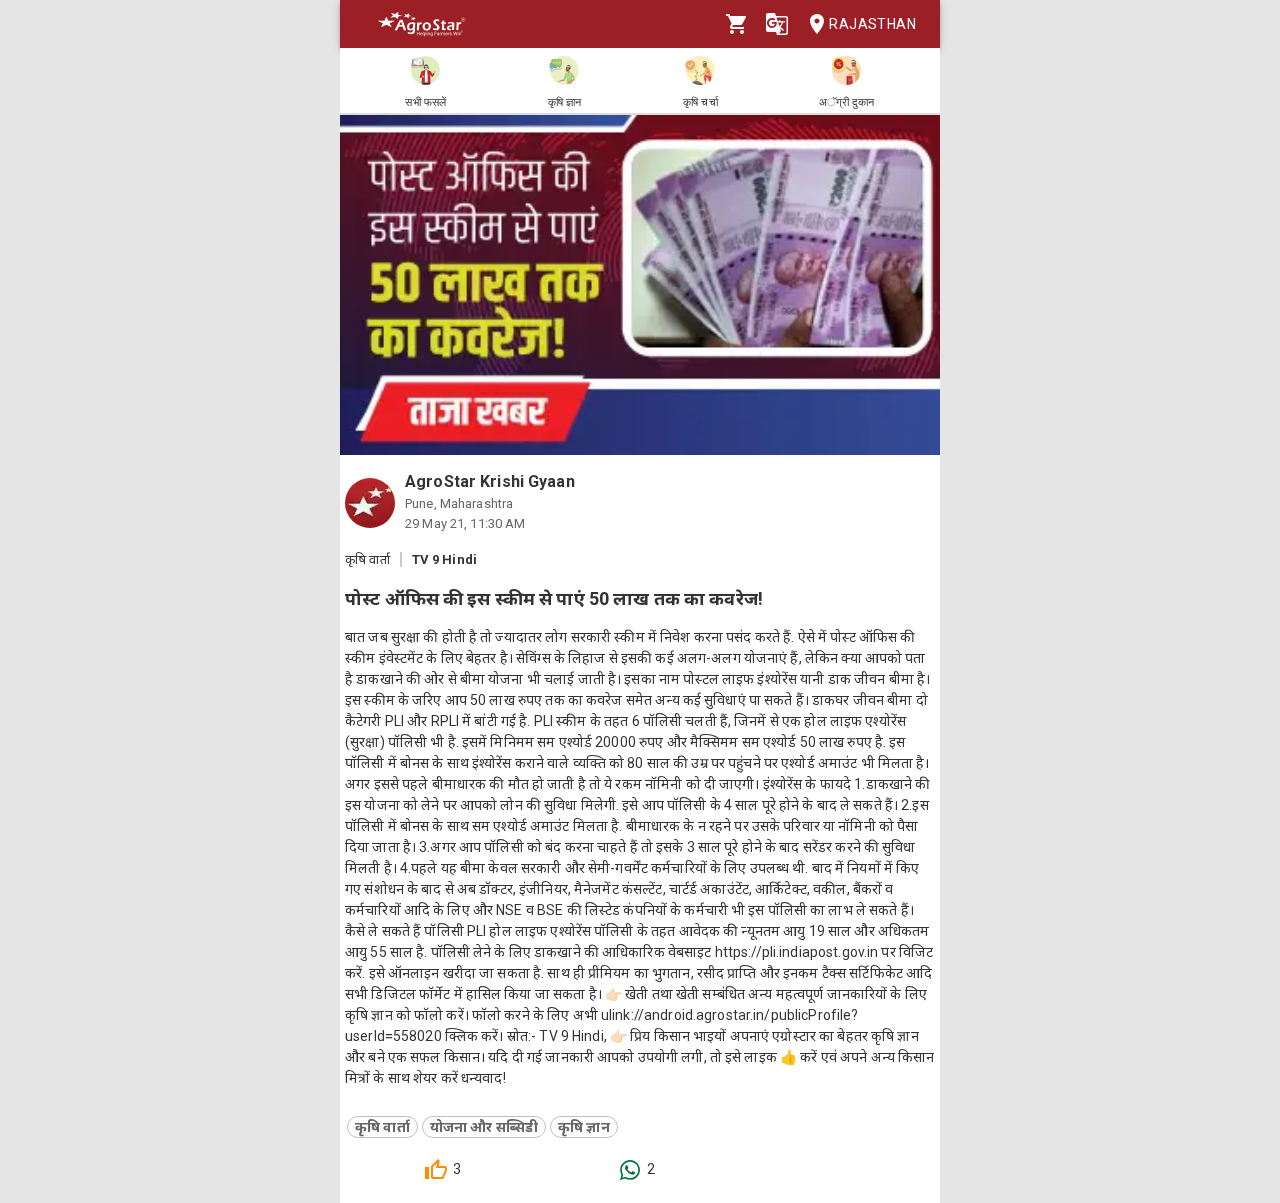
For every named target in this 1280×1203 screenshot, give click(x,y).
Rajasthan (872, 24)
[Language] (777, 24)
